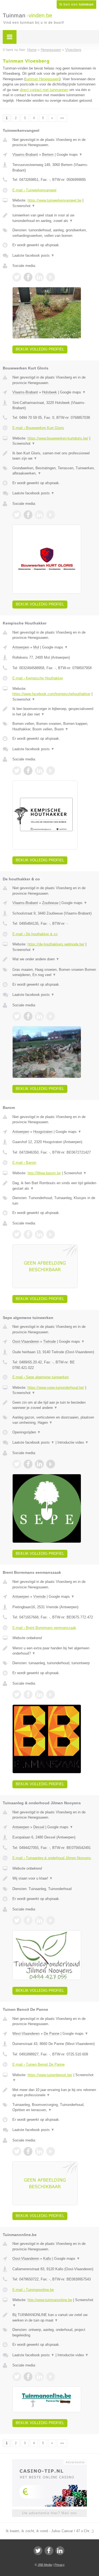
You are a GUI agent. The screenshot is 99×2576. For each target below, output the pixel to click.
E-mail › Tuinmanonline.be (33, 2290)
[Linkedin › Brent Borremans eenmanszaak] (39, 1695)
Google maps (70, 155)
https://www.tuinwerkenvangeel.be (54, 200)
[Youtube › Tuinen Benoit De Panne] (51, 2151)
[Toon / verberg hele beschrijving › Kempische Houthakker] (54, 711)
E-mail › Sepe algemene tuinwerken (41, 1377)
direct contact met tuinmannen (44, 90)
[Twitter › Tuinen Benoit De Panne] (17, 2151)
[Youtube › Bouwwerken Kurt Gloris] (51, 515)
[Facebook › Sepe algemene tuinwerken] (28, 1464)
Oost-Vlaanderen (26, 1341)
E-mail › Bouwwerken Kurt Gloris (38, 428)
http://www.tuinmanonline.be (50, 2300)
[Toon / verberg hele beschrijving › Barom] (54, 1186)
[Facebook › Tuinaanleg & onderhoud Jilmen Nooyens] (28, 1920)
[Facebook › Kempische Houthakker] (28, 771)
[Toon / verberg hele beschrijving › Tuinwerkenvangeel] (54, 218)
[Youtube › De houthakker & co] (51, 1016)
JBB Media (45, 2565)
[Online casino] (50, 2462)
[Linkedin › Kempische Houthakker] (39, 771)
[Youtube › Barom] (51, 1234)
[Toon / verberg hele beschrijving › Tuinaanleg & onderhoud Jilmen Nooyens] (54, 1878)
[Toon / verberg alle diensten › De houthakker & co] (54, 972)
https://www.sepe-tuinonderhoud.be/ (56, 1388)
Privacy (60, 2565)
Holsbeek (50, 392)
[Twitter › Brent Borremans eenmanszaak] (17, 1695)
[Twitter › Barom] (17, 1234)
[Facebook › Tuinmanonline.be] (28, 2377)
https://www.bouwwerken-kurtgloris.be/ (58, 438)
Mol (36, 647)
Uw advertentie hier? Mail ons (50, 2513)
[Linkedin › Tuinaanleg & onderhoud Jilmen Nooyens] (39, 1920)
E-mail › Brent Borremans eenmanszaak (44, 1628)
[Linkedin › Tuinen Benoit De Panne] (39, 2151)
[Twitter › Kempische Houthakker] (17, 771)
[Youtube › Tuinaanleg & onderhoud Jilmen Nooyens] (51, 1920)
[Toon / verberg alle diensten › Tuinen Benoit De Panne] (54, 2107)
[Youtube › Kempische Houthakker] (51, 771)
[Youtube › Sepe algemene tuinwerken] (51, 1464)
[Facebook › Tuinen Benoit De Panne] (28, 2151)
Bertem (48, 155)
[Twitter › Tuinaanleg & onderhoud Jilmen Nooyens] (17, 1920)
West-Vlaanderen (26, 2034)
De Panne (52, 2034)
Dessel (39, 1827)
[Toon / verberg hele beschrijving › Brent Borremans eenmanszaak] (54, 1651)
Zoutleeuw (50, 903)
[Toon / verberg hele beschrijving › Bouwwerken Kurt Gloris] (54, 456)
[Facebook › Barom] (28, 1234)
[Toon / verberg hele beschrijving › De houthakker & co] (54, 959)
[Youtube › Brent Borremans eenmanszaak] (51, 1695)
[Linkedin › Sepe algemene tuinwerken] (39, 1464)
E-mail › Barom (24, 1163)
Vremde (39, 1597)
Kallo (47, 2259)
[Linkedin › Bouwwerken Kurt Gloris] (39, 515)
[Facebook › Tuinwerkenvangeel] (28, 277)
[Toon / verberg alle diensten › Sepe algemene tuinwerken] (54, 1420)
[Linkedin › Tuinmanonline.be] (39, 2377)
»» (62, 118)
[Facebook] (49, 2551)
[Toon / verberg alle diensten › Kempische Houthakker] (54, 726)
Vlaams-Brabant (25, 155)
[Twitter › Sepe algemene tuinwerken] (17, 1464)
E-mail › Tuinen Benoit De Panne (38, 2064)
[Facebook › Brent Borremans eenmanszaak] (28, 1695)
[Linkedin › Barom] (39, 1234)
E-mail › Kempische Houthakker (38, 678)
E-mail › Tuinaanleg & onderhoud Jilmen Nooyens (52, 1858)
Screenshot (24, 206)
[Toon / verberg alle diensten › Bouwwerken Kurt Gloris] (54, 471)
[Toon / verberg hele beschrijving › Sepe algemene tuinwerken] (54, 1405)
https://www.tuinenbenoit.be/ (50, 2075)
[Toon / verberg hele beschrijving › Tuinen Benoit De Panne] (54, 2093)
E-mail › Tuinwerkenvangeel (34, 190)
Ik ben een (76, 4)
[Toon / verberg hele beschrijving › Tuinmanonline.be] (54, 2318)
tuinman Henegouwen (42, 79)
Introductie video (73, 1442)
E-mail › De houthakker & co (35, 934)
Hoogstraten (43, 1132)
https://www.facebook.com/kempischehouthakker (51, 694)
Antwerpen (21, 647)
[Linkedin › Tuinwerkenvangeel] (39, 277)
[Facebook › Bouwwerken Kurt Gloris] (28, 515)
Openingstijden (27, 1432)
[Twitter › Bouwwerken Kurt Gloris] (17, 515)
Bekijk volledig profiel (40, 349)
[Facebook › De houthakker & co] (28, 1016)
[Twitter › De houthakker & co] (17, 1016)
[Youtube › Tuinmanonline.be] (51, 2377)
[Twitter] (38, 2551)
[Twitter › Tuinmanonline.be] (17, 2377)
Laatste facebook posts (33, 255)
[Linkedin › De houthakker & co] (39, 1016)
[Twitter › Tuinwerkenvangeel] (17, 277)
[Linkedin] (60, 2551)
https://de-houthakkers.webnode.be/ (56, 944)
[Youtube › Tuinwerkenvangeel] (51, 277)
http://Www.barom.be (44, 1173)
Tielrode (50, 1341)
